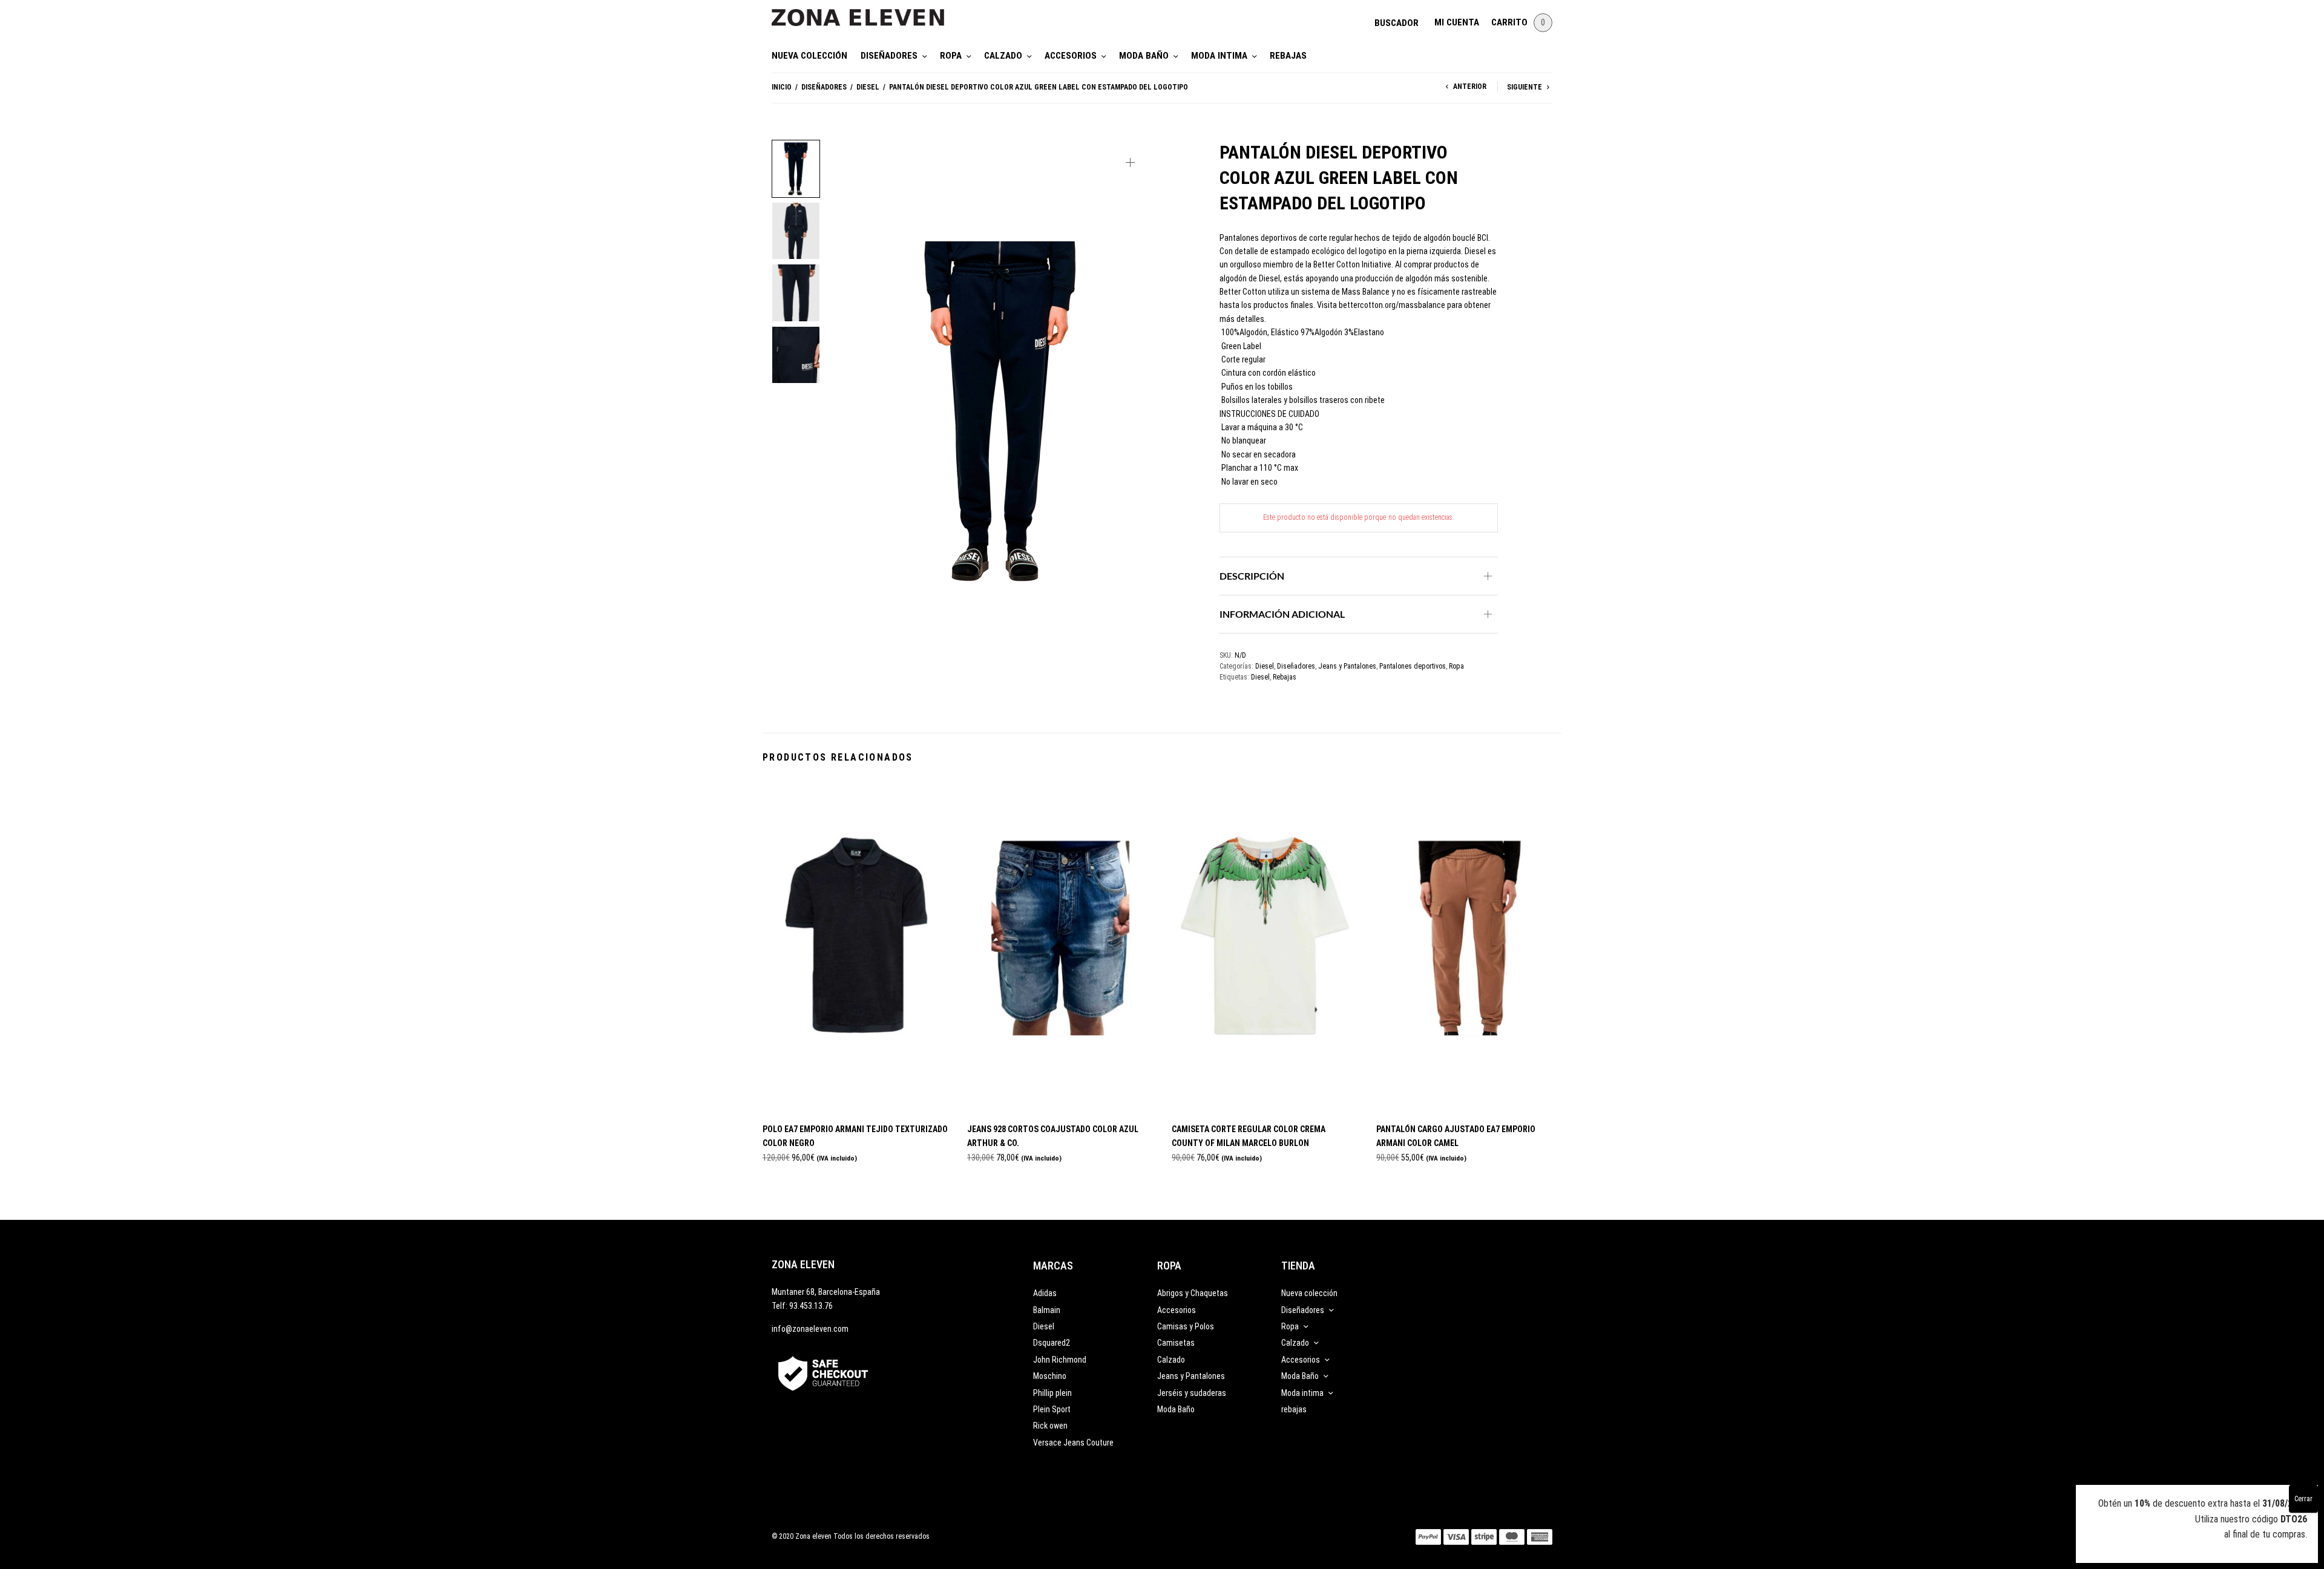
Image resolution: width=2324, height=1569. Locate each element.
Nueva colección (809, 56)
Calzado (1003, 56)
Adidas (1045, 1293)
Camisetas (1176, 1343)
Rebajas (1285, 677)
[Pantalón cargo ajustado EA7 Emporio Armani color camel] (1469, 946)
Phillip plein (1052, 1393)
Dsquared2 (1052, 1343)
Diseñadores (889, 56)
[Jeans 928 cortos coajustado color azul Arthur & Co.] (1060, 946)
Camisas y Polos (1186, 1326)
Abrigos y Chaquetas (1193, 1293)
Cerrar (2303, 1499)
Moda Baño (1144, 56)
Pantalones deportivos (1413, 666)
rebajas (1288, 56)
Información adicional (1282, 614)
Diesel (868, 87)
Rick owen (1050, 1426)
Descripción (1252, 576)
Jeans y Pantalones (1347, 666)
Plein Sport (1052, 1409)
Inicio (782, 87)
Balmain (1047, 1310)
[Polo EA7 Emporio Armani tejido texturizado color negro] (856, 946)
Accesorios (1071, 56)
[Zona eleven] (867, 11)
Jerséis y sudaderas (1192, 1393)
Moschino (1050, 1376)
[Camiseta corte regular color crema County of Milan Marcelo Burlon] (1265, 946)
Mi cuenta (1457, 22)
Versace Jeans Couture (1073, 1443)
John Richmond (1060, 1360)
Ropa (951, 56)
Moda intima (1219, 56)
